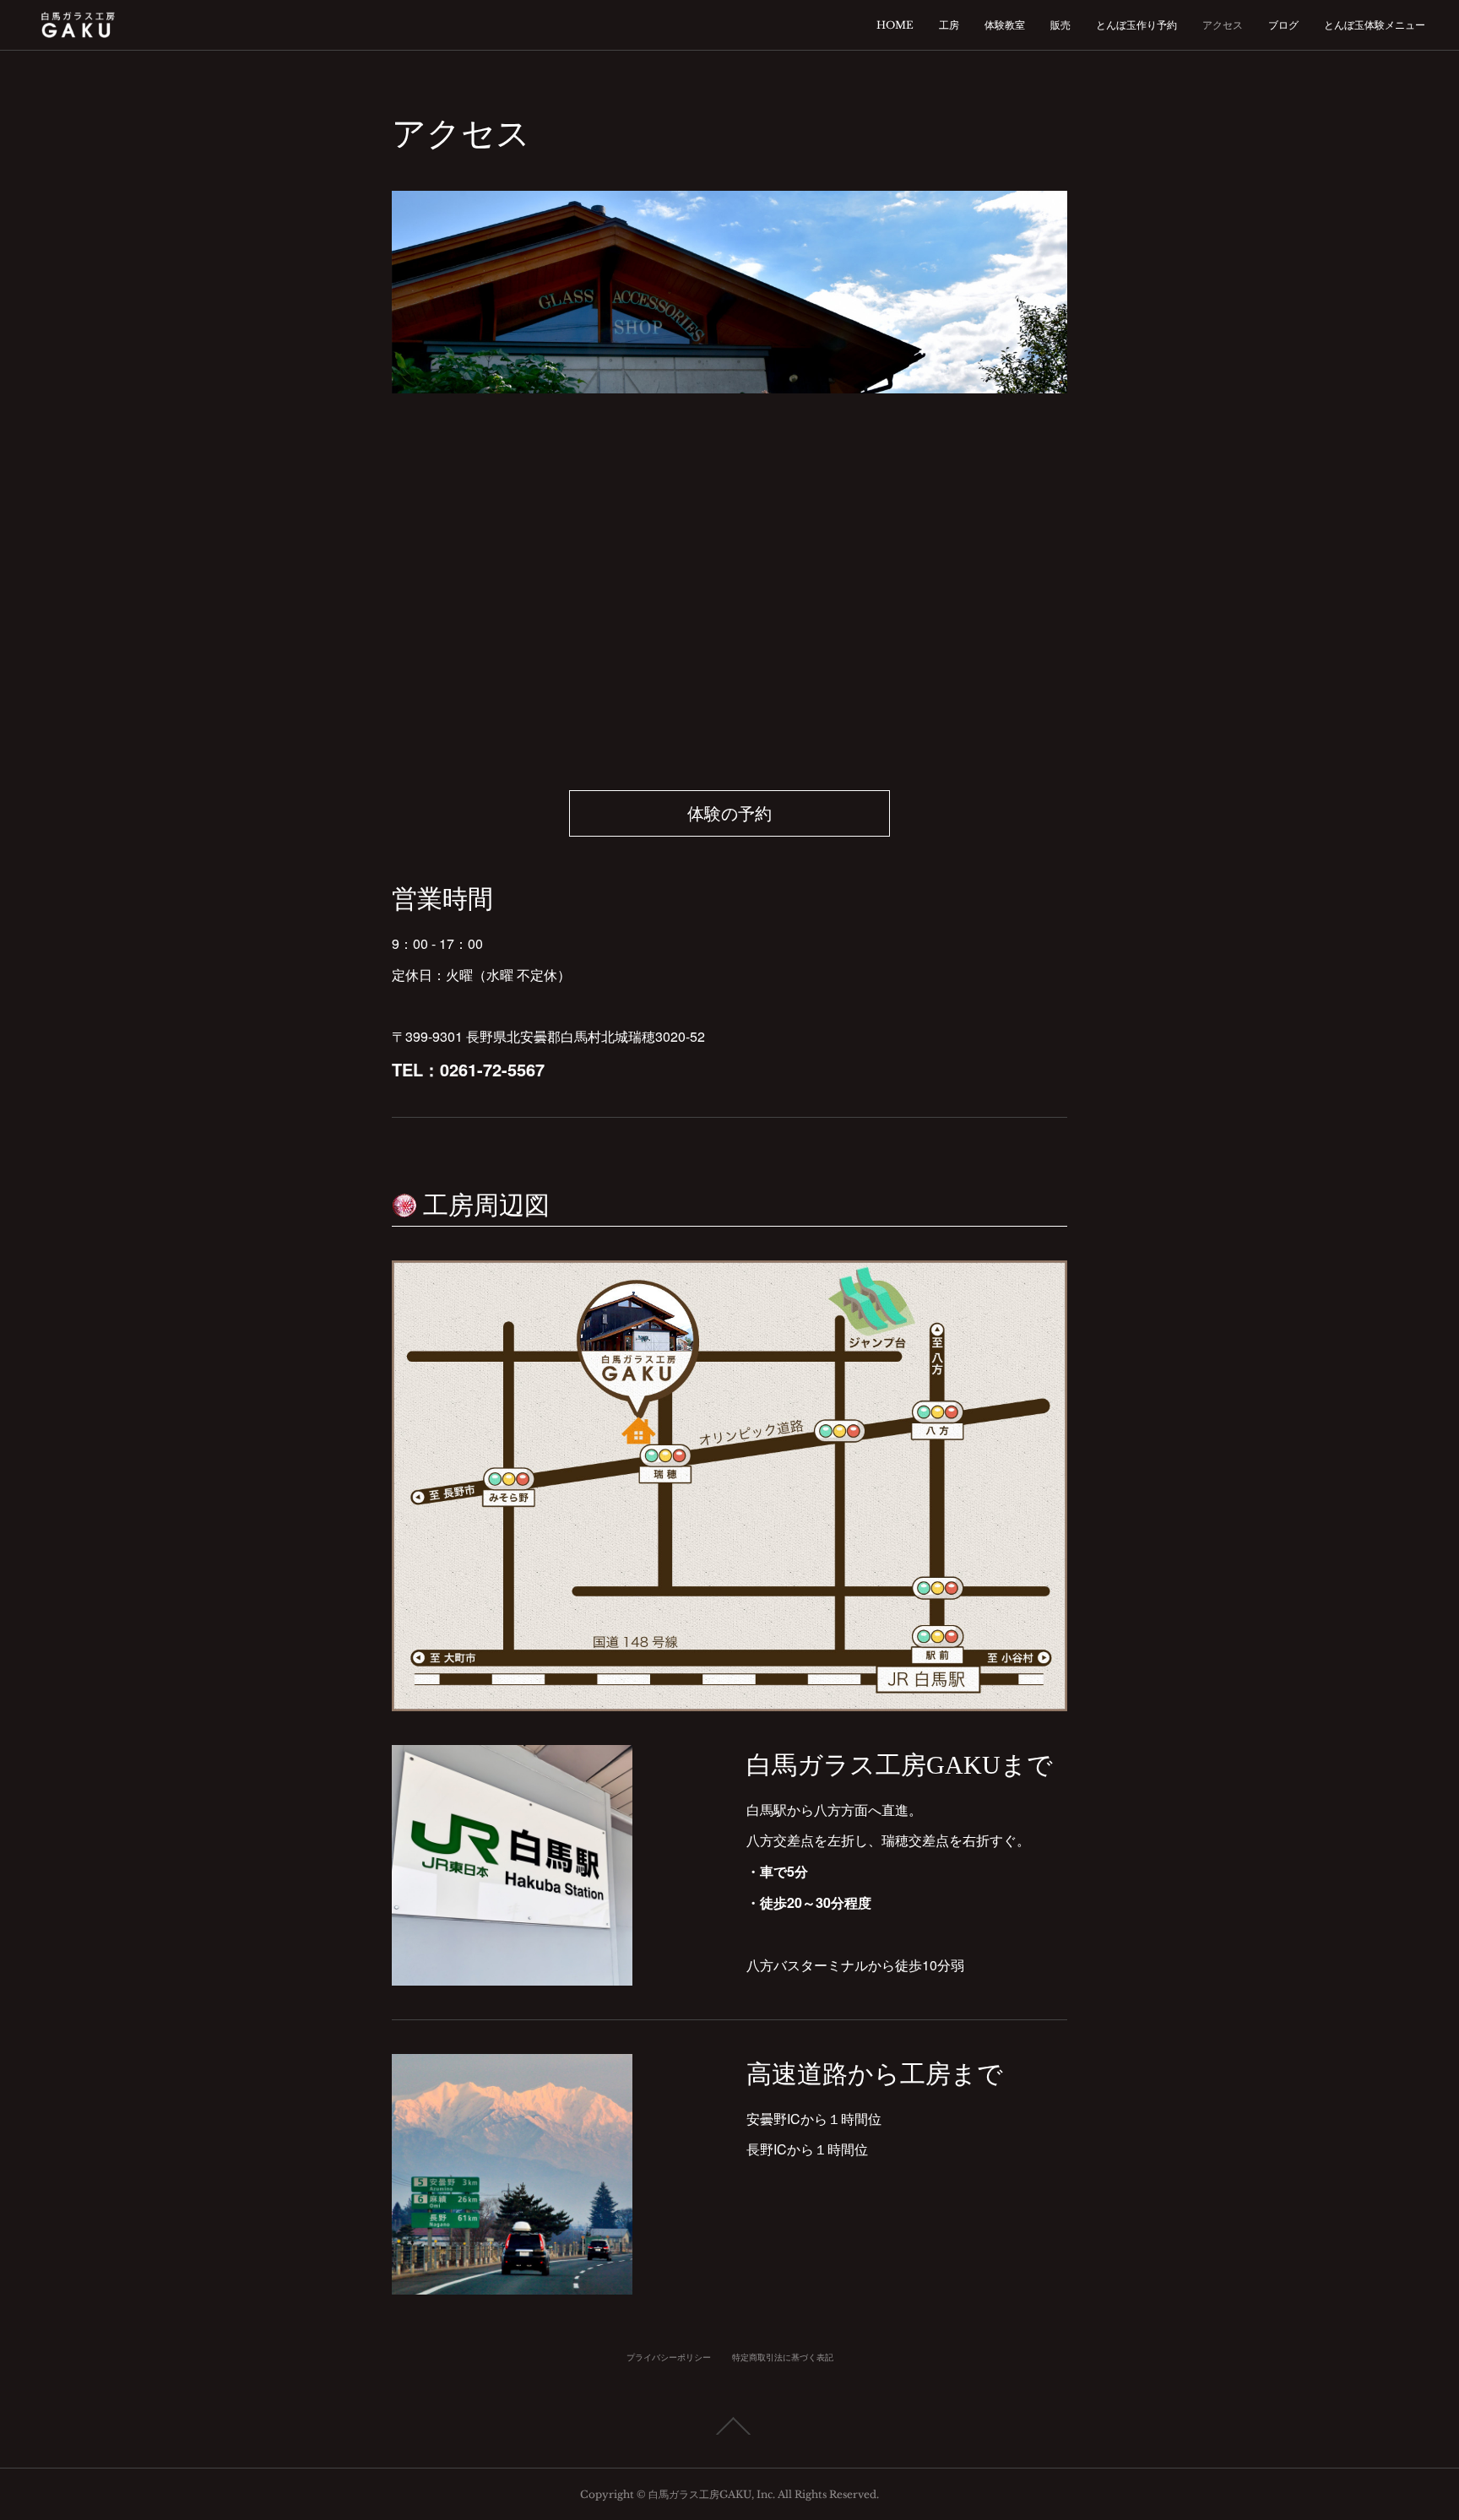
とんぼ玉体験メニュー (1375, 25)
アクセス (1223, 25)
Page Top (729, 2426)
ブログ (1283, 25)
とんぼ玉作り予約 (1136, 25)
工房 (949, 25)
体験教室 (1005, 25)
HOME (895, 25)
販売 (1060, 25)
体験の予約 (729, 814)
